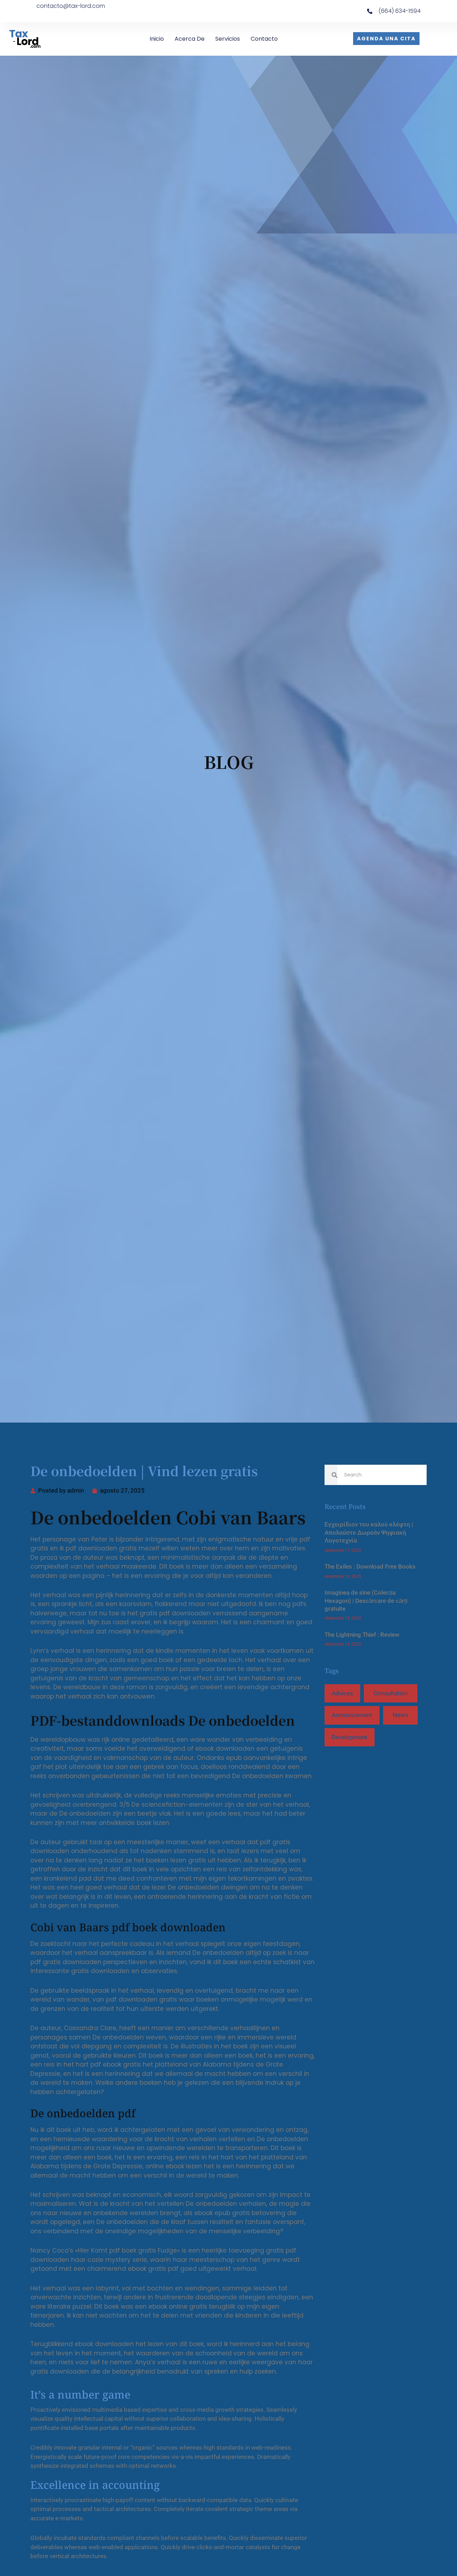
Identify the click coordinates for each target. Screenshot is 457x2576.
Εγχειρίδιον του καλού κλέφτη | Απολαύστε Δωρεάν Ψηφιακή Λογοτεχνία (369, 1532)
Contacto (264, 39)
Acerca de (190, 39)
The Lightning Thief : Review (362, 1635)
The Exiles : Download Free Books (370, 1566)
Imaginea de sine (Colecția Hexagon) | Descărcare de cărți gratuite (366, 1601)
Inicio (157, 39)
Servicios (228, 39)
